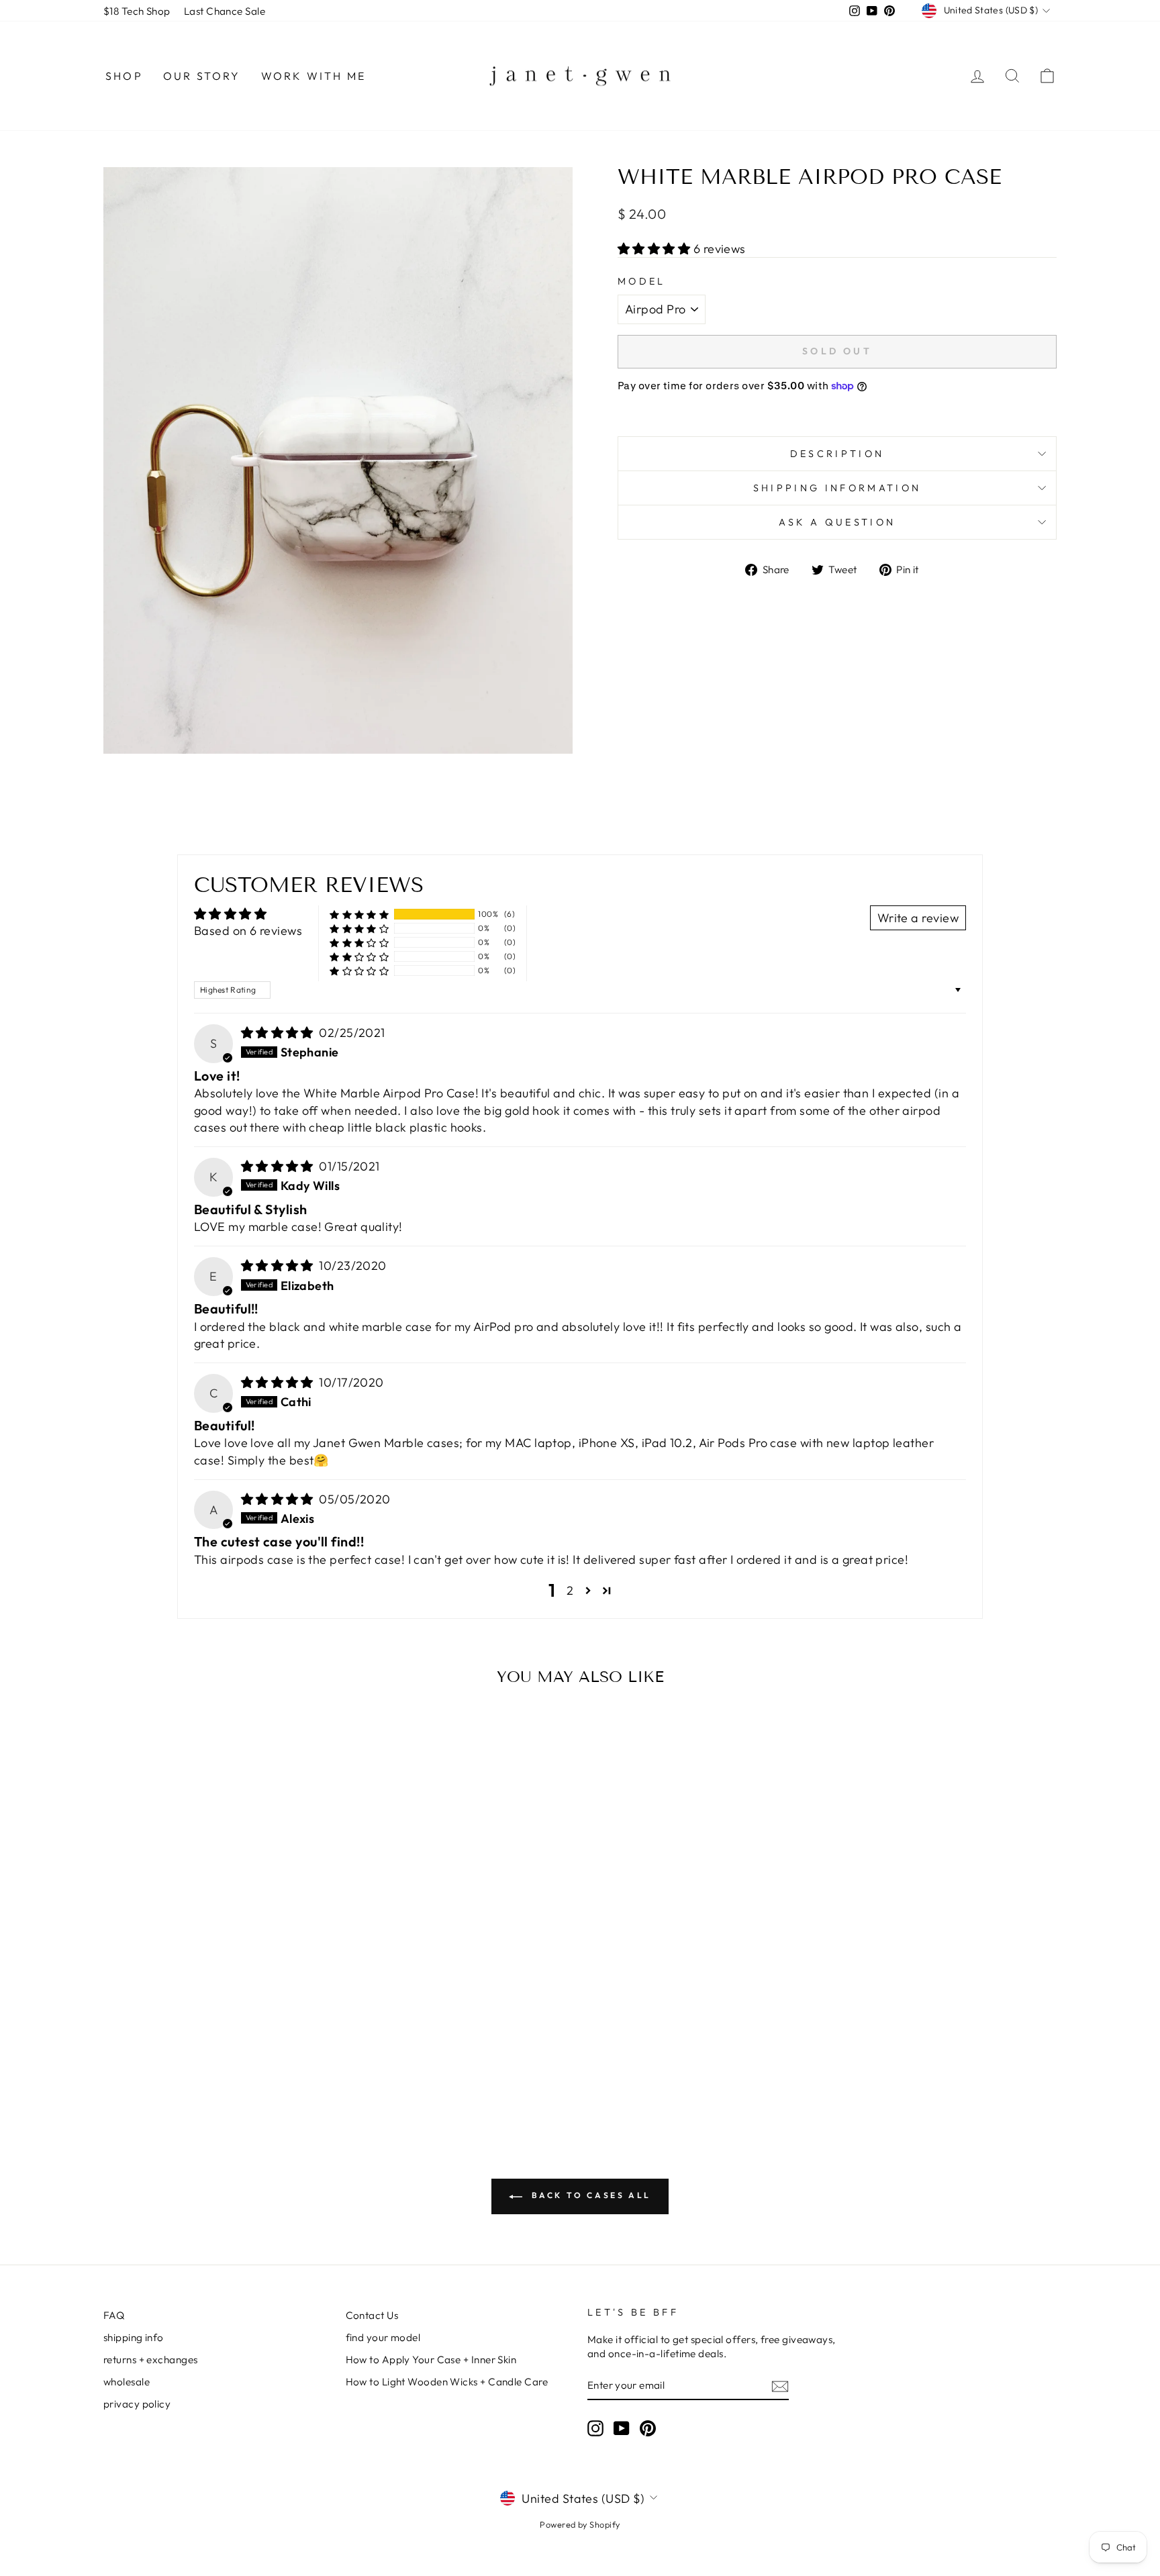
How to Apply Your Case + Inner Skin (431, 2360)
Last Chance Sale (225, 11)
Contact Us (372, 2315)
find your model (383, 2337)
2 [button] (570, 1590)
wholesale (127, 2382)
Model (642, 281)
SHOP (124, 76)
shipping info (134, 2337)
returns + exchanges (151, 2360)
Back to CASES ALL (589, 2195)
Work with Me (313, 76)
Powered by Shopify (580, 2524)
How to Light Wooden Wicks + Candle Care (447, 2382)
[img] (279, 1033)
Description (837, 454)
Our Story (202, 76)
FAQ (114, 2315)
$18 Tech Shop (137, 11)
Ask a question (837, 522)
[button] (656, 249)
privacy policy (137, 2404)
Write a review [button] (918, 918)
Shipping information (837, 488)
